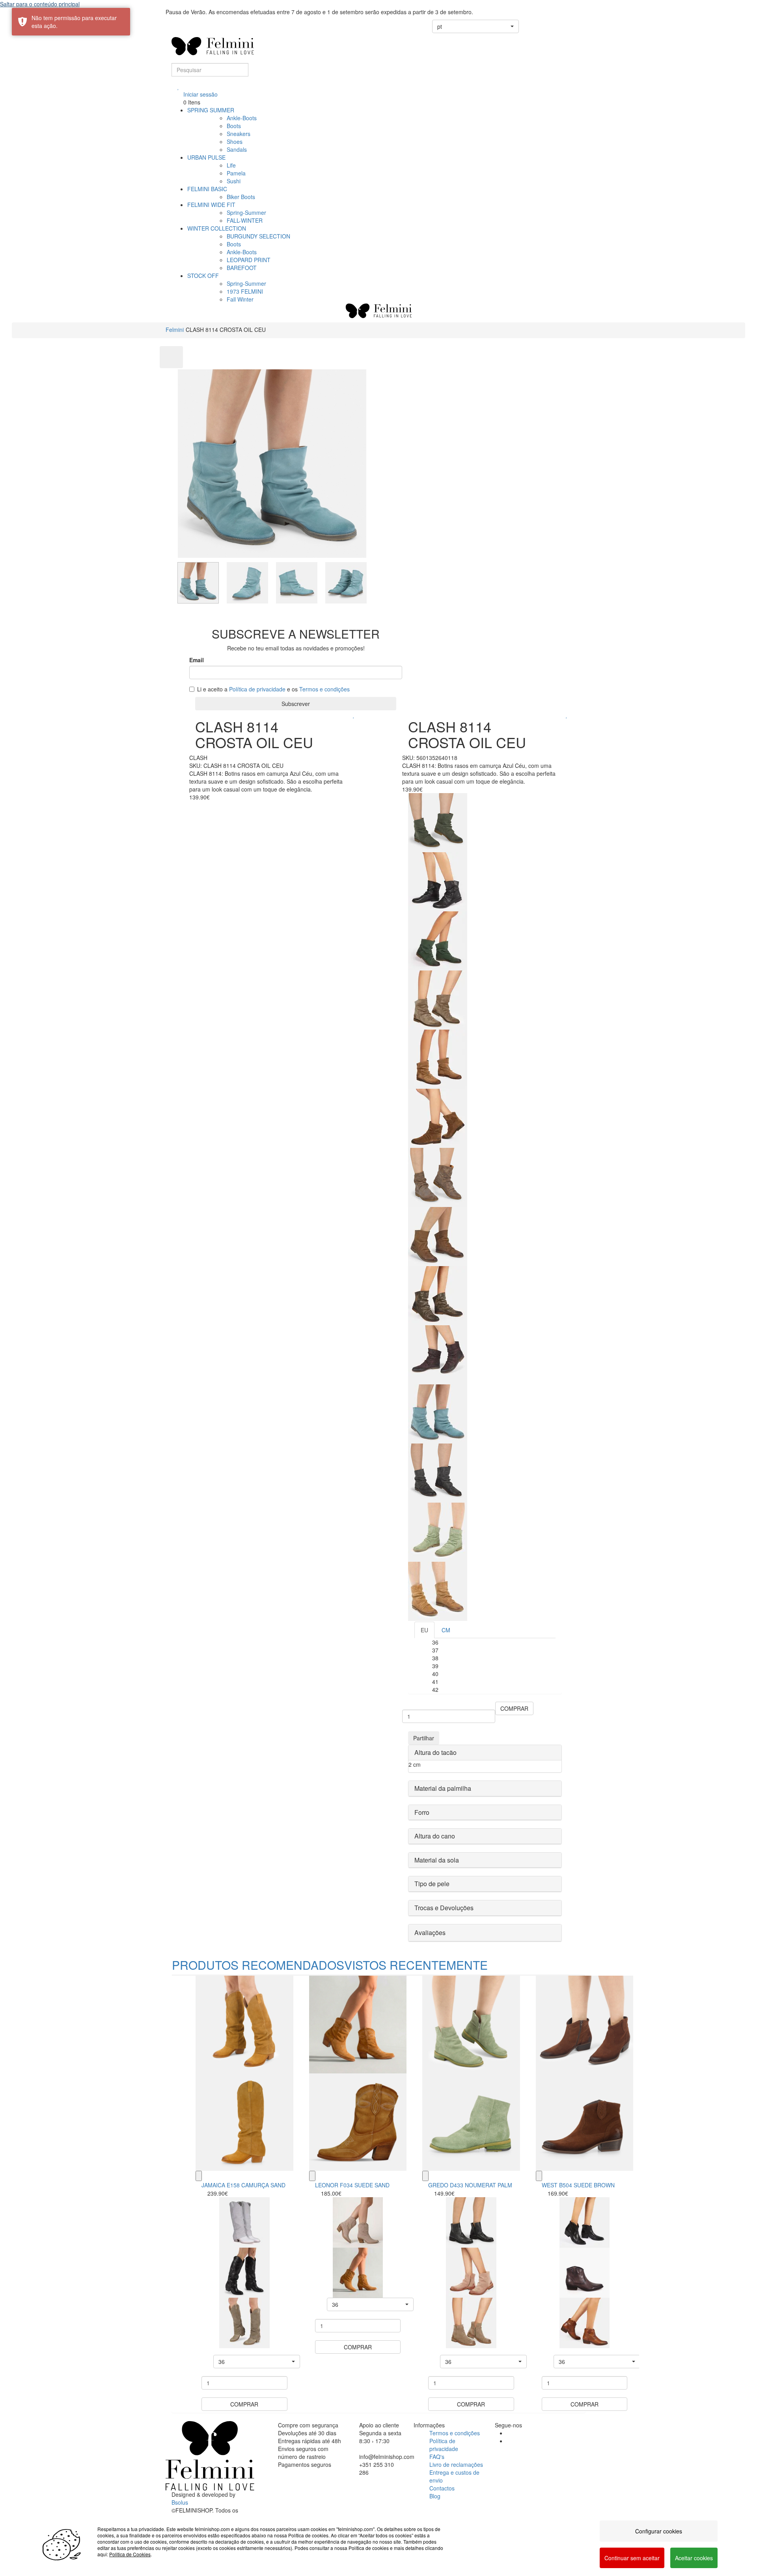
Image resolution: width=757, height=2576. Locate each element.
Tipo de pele (432, 1884)
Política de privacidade (257, 689)
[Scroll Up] (171, 357)
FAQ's (437, 2457)
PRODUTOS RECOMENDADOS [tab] (258, 1965)
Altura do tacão (435, 1752)
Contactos (442, 2488)
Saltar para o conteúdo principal (40, 4)
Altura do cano (435, 1836)
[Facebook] (509, 2433)
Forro (422, 1812)
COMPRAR (514, 1708)
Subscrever (296, 704)
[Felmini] (210, 2456)
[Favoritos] (178, 86)
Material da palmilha (443, 1788)
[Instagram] (509, 2441)
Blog (435, 2496)
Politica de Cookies (130, 2554)
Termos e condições (324, 689)
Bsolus (180, 2502)
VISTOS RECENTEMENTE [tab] (416, 1965)
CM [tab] (446, 1630)
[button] (475, 26)
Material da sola (437, 1860)
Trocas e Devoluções (444, 1908)
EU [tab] (424, 1630)
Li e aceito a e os (273, 689)
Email (197, 660)
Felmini (175, 330)
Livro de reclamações (456, 2464)
